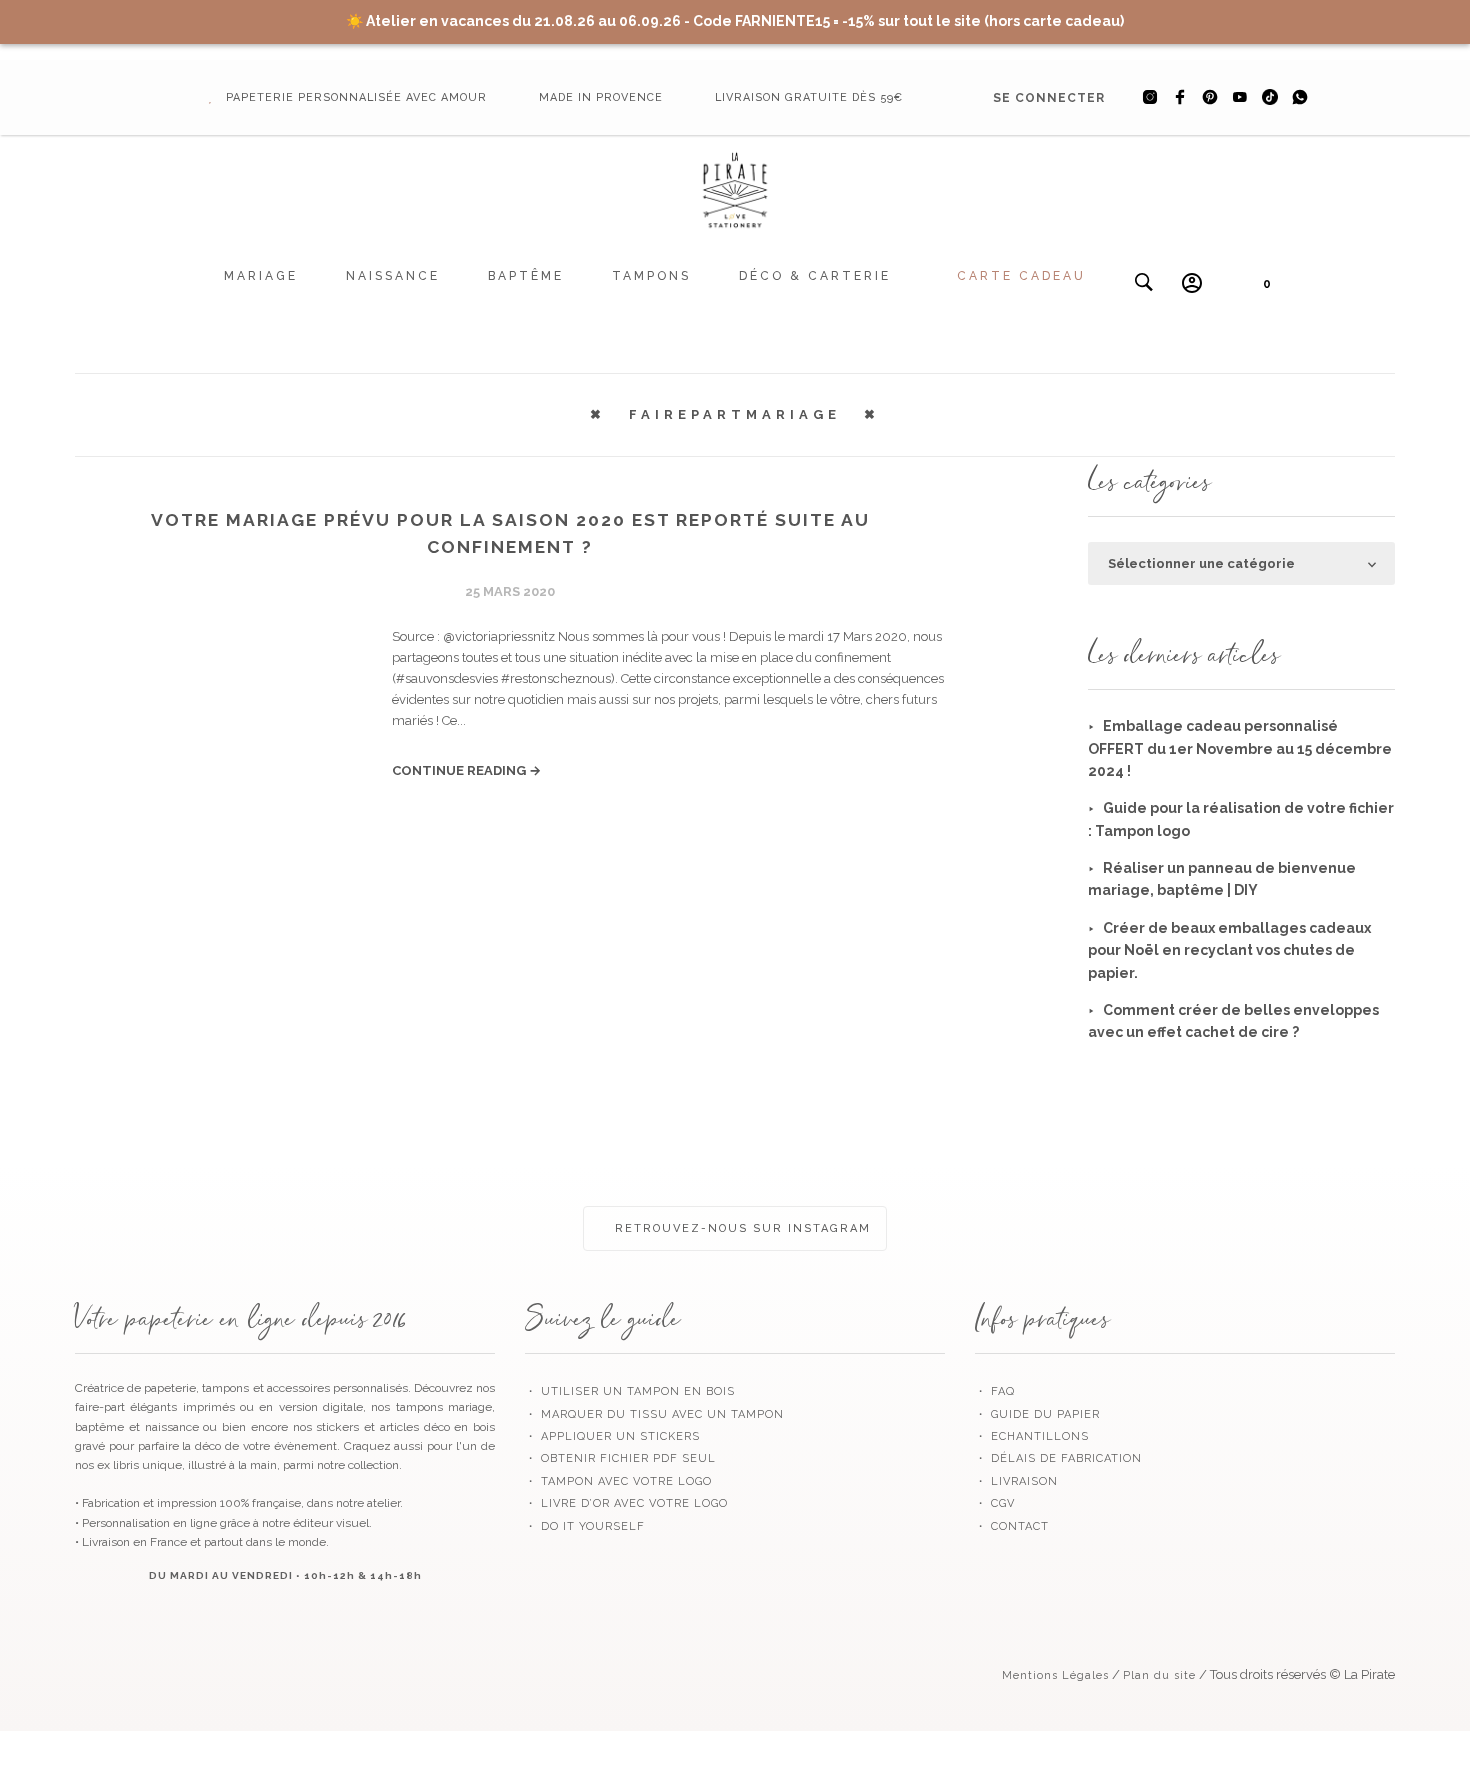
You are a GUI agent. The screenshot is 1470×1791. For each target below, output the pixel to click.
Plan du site (1159, 1675)
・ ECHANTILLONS (1032, 1436)
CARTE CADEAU (1021, 276)
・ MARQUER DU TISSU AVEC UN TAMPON (654, 1414)
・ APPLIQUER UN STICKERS (612, 1436)
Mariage (261, 276)
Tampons (651, 276)
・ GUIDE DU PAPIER (1037, 1414)
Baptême (526, 276)
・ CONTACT (1012, 1526)
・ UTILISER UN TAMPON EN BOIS (630, 1391)
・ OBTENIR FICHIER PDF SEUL (620, 1458)
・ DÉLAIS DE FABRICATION (1058, 1458)
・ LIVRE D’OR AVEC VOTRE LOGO (626, 1503)
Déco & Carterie (815, 276)
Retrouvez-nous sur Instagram (740, 1228)
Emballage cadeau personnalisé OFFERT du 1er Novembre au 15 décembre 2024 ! (1240, 748)
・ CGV (995, 1503)
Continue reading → (466, 770)
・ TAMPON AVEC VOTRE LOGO (618, 1481)
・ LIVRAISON (1016, 1481)
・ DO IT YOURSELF (585, 1526)
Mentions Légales (1055, 1675)
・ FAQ (995, 1391)
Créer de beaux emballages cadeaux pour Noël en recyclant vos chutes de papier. (1229, 950)
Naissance (393, 276)
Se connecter (1049, 98)
